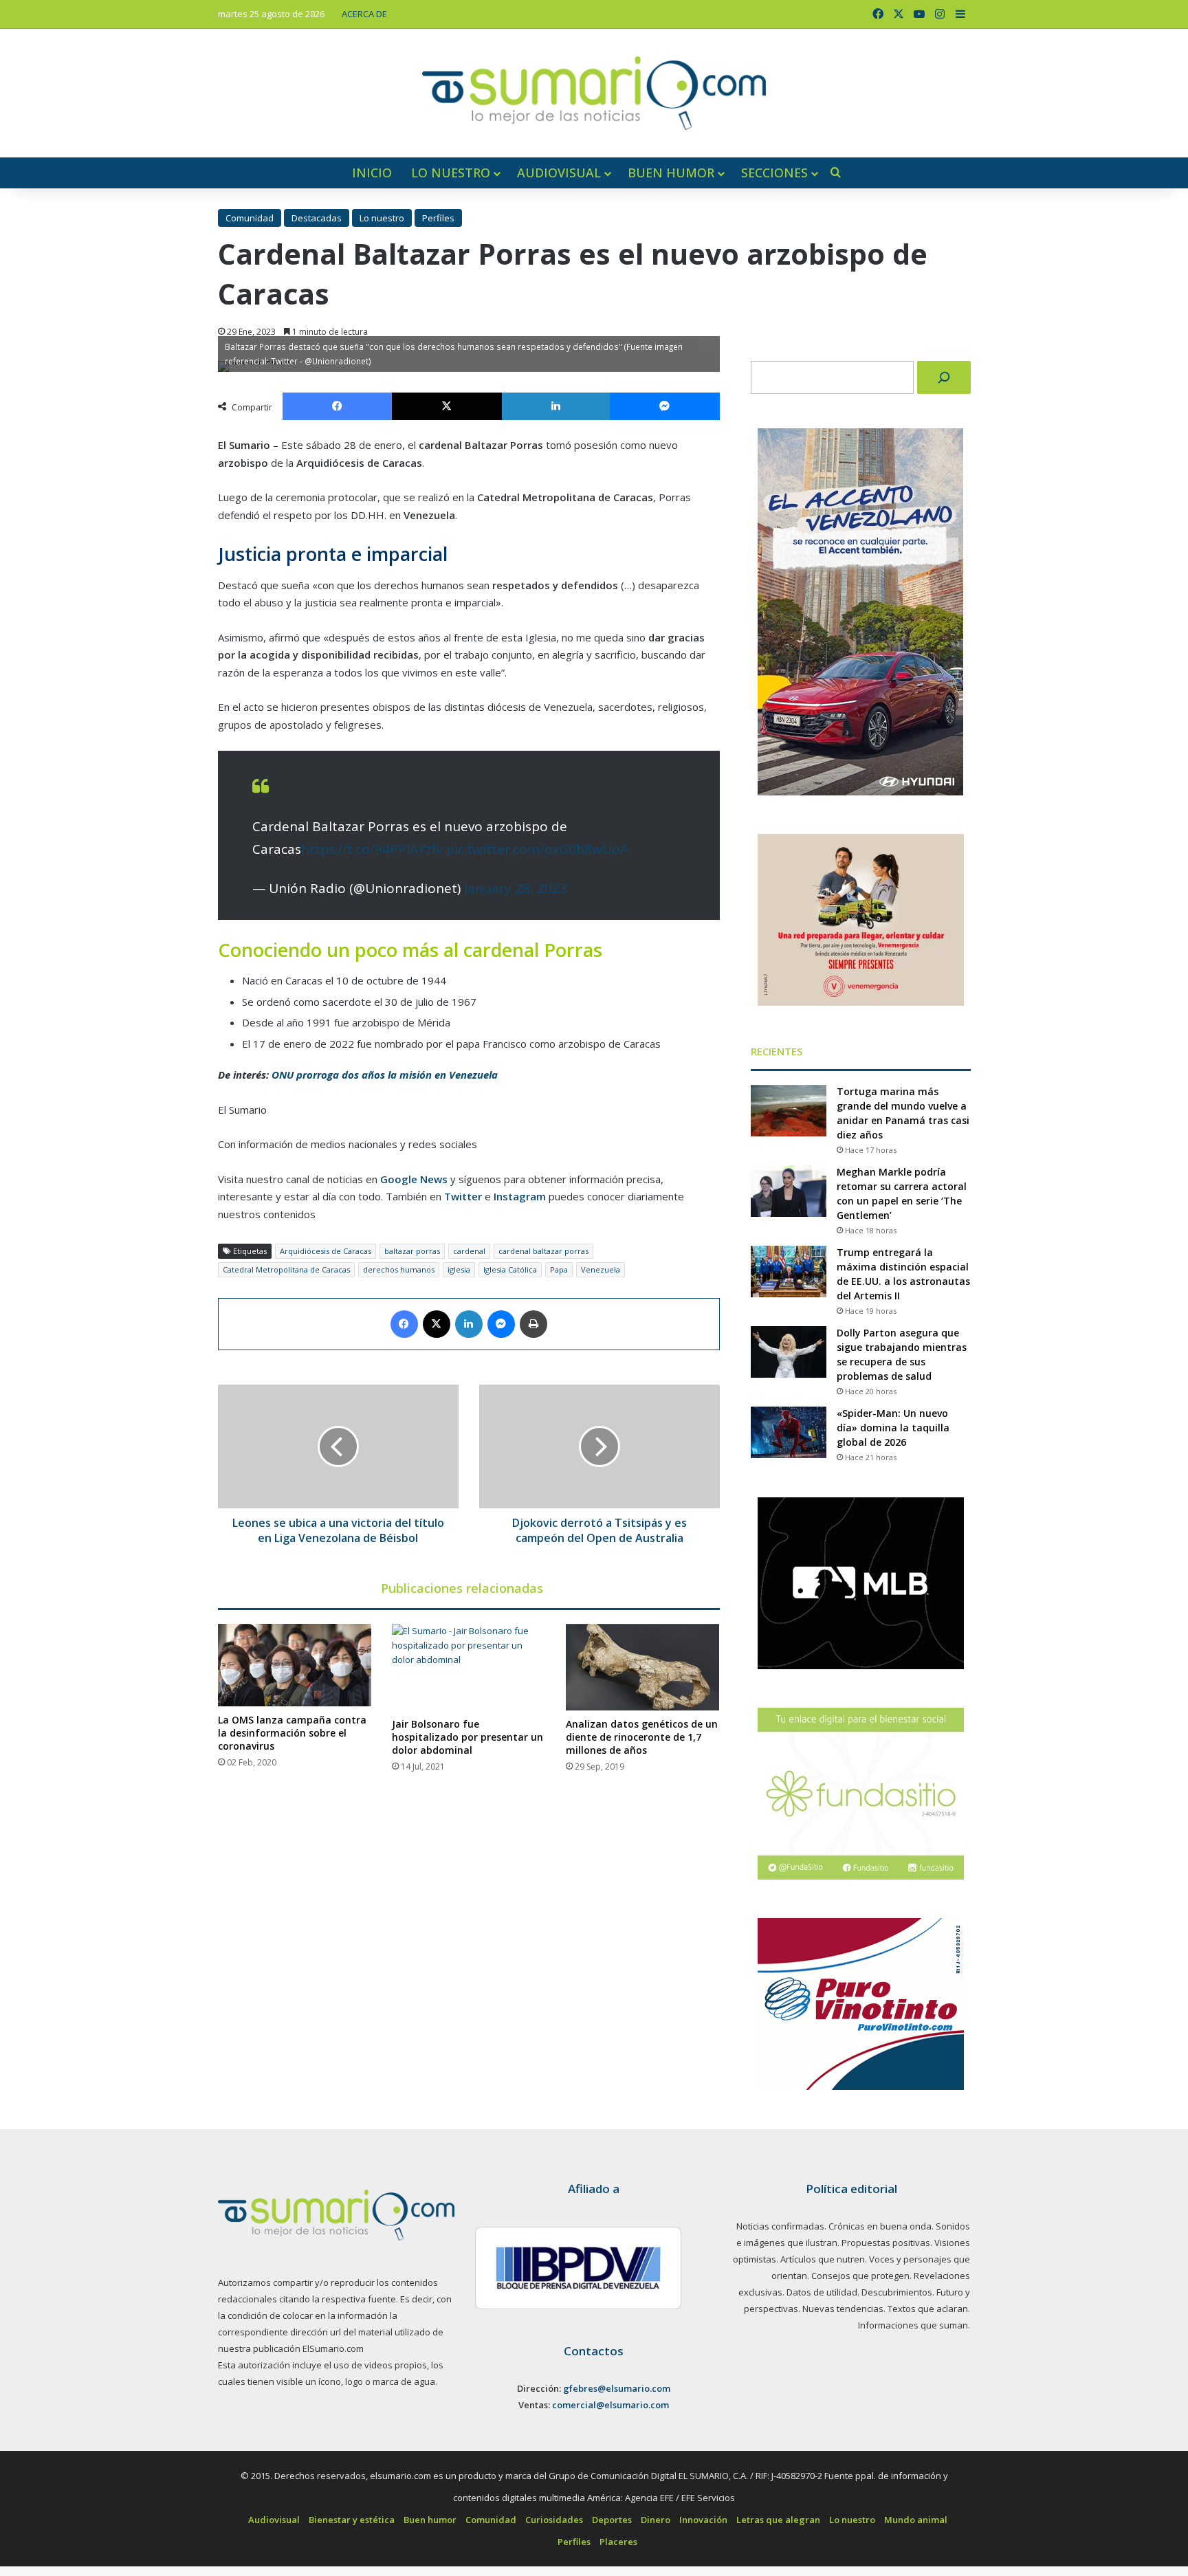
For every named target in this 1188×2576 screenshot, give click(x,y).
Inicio (372, 173)
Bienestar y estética (352, 2520)
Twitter (463, 1196)
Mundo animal (916, 2520)
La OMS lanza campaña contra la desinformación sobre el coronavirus (292, 1733)
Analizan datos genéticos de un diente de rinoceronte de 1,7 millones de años (642, 1737)
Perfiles (438, 218)
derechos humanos (399, 1269)
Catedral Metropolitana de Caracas (286, 1269)
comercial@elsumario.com (610, 2405)
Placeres (618, 2542)
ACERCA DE (364, 14)
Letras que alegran (778, 2520)
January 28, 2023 (516, 888)
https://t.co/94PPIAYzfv (372, 849)
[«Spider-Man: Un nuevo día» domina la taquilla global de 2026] (789, 1432)
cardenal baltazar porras (543, 1251)
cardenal (469, 1251)
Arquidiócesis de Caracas (326, 1251)
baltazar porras (412, 1251)
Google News (414, 1179)
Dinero (656, 2520)
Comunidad (250, 218)
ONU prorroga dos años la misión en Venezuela (385, 1075)
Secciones (774, 173)
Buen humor (671, 173)
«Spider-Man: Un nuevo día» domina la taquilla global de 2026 (893, 1428)
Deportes (612, 2520)
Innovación (703, 2520)
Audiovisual (559, 173)
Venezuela (601, 1269)
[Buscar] (944, 377)
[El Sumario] (594, 93)
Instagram (520, 1196)
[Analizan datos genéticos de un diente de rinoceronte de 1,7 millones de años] (642, 1667)
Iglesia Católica (510, 1269)
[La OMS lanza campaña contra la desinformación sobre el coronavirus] (295, 1665)
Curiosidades (554, 2520)
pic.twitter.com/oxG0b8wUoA (537, 849)
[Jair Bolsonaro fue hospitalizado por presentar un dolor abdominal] (469, 1667)
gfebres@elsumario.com (617, 2388)
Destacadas (317, 218)
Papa (559, 1269)
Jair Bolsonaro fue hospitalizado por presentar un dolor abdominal (467, 1737)
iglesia (459, 1269)
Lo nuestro (451, 173)
